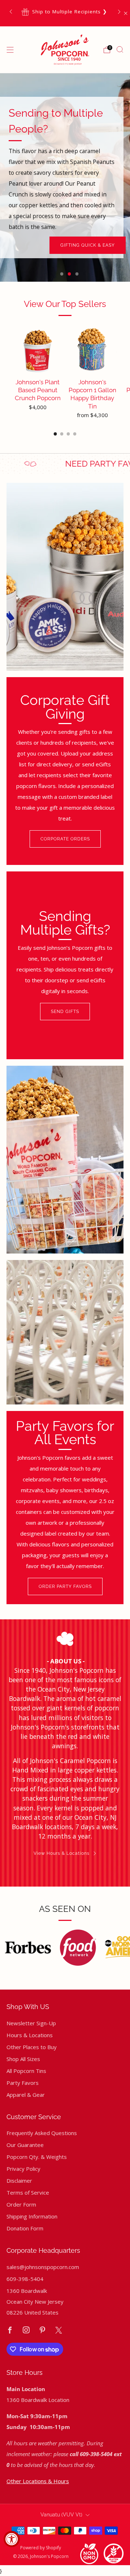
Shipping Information (32, 2216)
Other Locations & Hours (38, 2481)
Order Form (21, 2204)
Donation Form (25, 2228)
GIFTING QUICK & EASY (88, 245)
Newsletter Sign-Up (31, 2023)
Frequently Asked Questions (42, 2133)
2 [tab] (70, 274)
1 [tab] (62, 274)
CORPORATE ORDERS (65, 839)
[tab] (55, 434)
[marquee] (65, 464)
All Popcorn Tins (26, 2071)
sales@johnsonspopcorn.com (43, 2267)
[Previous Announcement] (11, 12)
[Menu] (10, 50)
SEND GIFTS (65, 1012)
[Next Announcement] (119, 12)
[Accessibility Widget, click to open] (12, 2539)
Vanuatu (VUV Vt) (61, 2515)
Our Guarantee (25, 2145)
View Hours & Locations (62, 1853)
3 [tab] (77, 274)
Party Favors (23, 2083)
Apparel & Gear (26, 2095)
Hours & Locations (30, 2035)
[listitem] (65, 12)
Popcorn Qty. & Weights (37, 2157)
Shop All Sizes (23, 2059)
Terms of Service (28, 2192)
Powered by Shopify (41, 2548)
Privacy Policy (23, 2169)
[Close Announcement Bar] (126, 13)
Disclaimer (19, 2181)
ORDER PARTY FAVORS (65, 1586)
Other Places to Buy (32, 2047)
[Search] (120, 49)
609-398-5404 (25, 2279)
